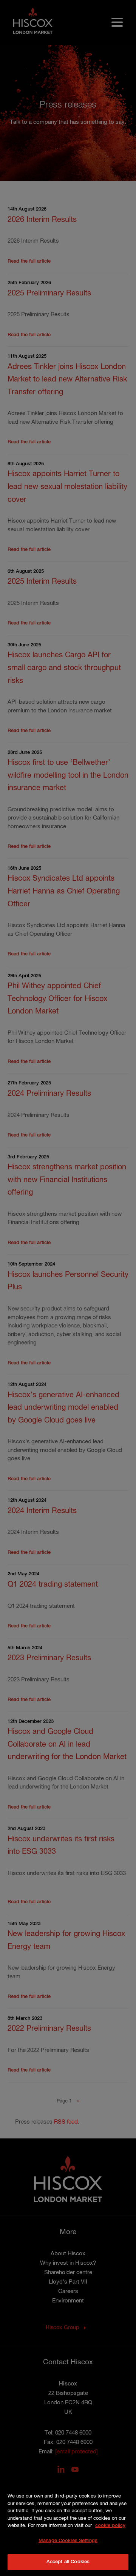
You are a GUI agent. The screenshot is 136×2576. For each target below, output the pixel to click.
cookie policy (110, 2526)
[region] (68, 2525)
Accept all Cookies (68, 2562)
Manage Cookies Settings (68, 2541)
